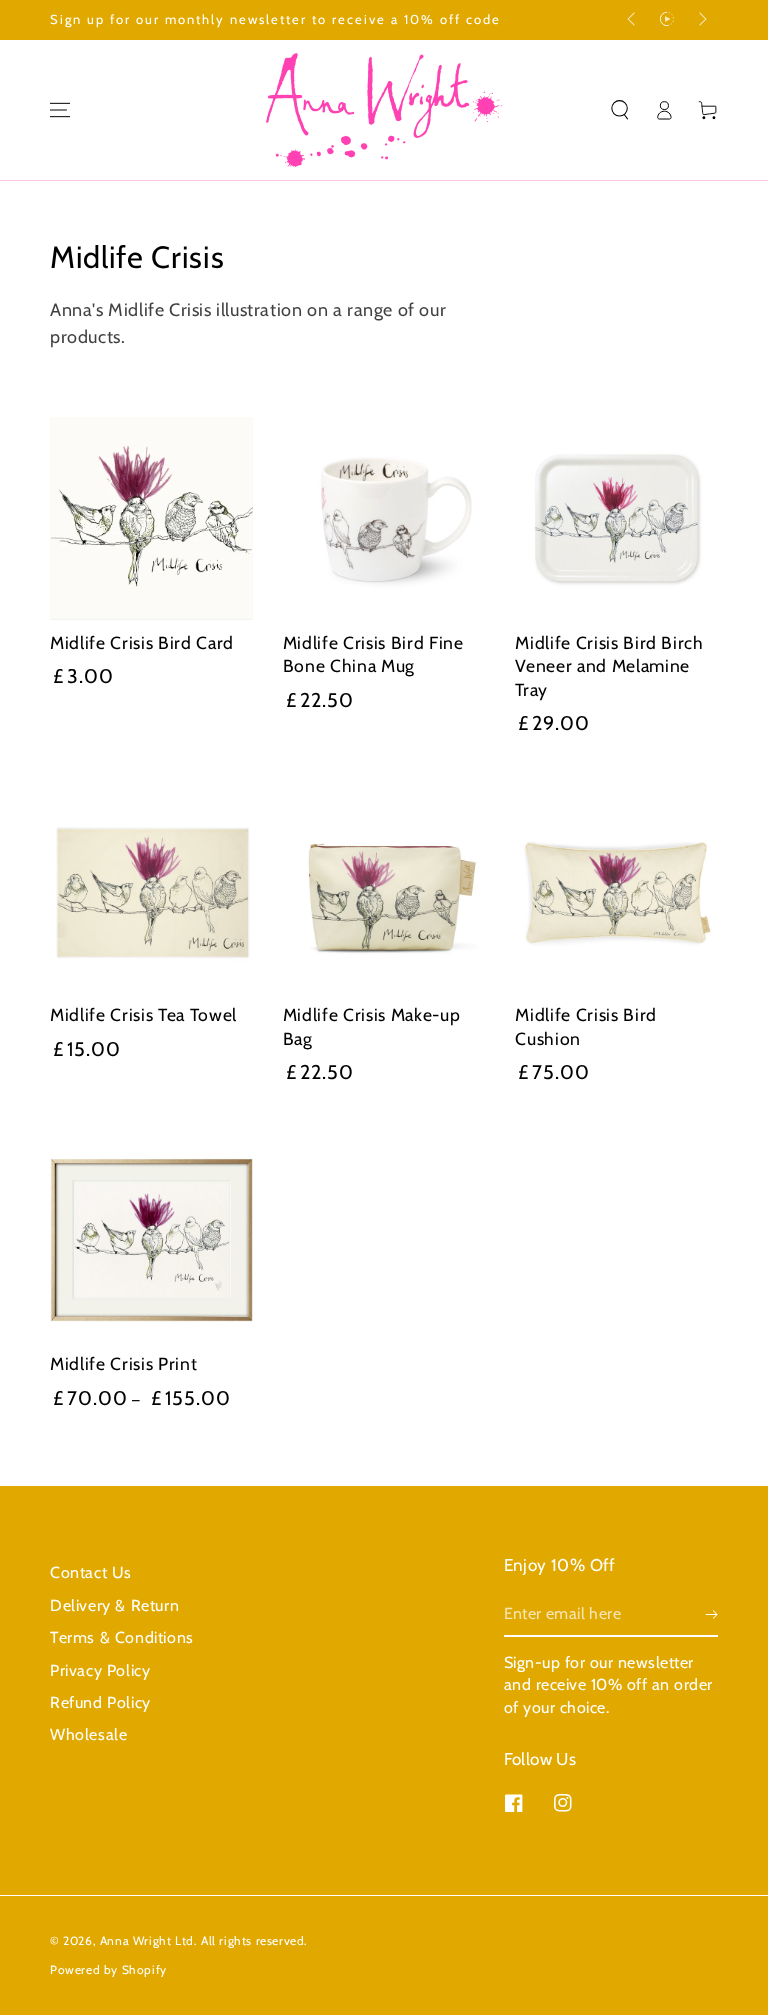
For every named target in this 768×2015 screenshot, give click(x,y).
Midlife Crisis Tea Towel (143, 1014)
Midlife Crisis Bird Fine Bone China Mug (373, 654)
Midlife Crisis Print (123, 1363)
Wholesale (88, 1734)
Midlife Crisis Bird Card (142, 642)
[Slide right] (701, 20)
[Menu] (60, 110)
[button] (620, 110)
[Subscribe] (711, 1614)
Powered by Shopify (108, 1969)
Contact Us (91, 1572)
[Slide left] (633, 20)
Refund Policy (100, 1702)
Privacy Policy (100, 1670)
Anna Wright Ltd (147, 1940)
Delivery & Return (114, 1605)
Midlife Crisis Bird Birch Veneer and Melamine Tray (609, 666)
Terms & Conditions (122, 1637)
